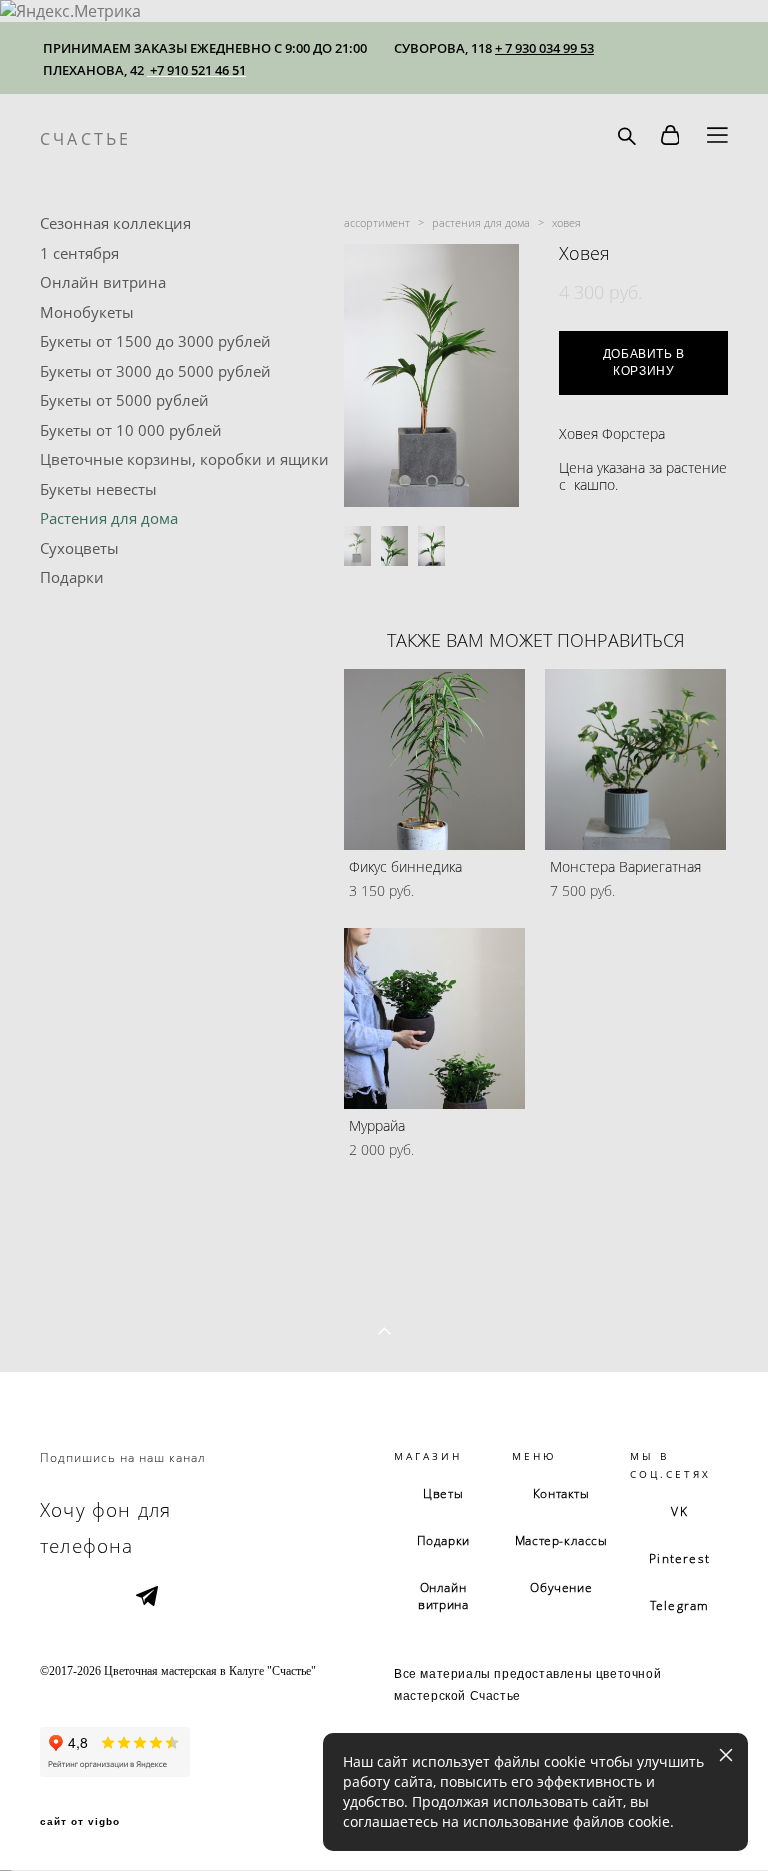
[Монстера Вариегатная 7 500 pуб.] (635, 759)
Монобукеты (87, 312)
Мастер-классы (561, 1540)
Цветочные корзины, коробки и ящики (184, 459)
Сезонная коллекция (115, 223)
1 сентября (79, 253)
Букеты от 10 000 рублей (131, 430)
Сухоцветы (79, 548)
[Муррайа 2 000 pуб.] (434, 1018)
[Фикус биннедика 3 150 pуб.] (434, 759)
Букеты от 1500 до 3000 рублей (155, 341)
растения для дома (481, 222)
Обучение (561, 1587)
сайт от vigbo (80, 1822)
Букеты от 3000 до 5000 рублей (155, 371)
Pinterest (679, 1558)
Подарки (72, 577)
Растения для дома (109, 518)
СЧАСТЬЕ (85, 139)
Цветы (443, 1493)
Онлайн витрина (103, 282)
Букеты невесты (98, 489)
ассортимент (377, 222)
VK (679, 1511)
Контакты (561, 1493)
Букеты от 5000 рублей (124, 400)
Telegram (680, 1605)
